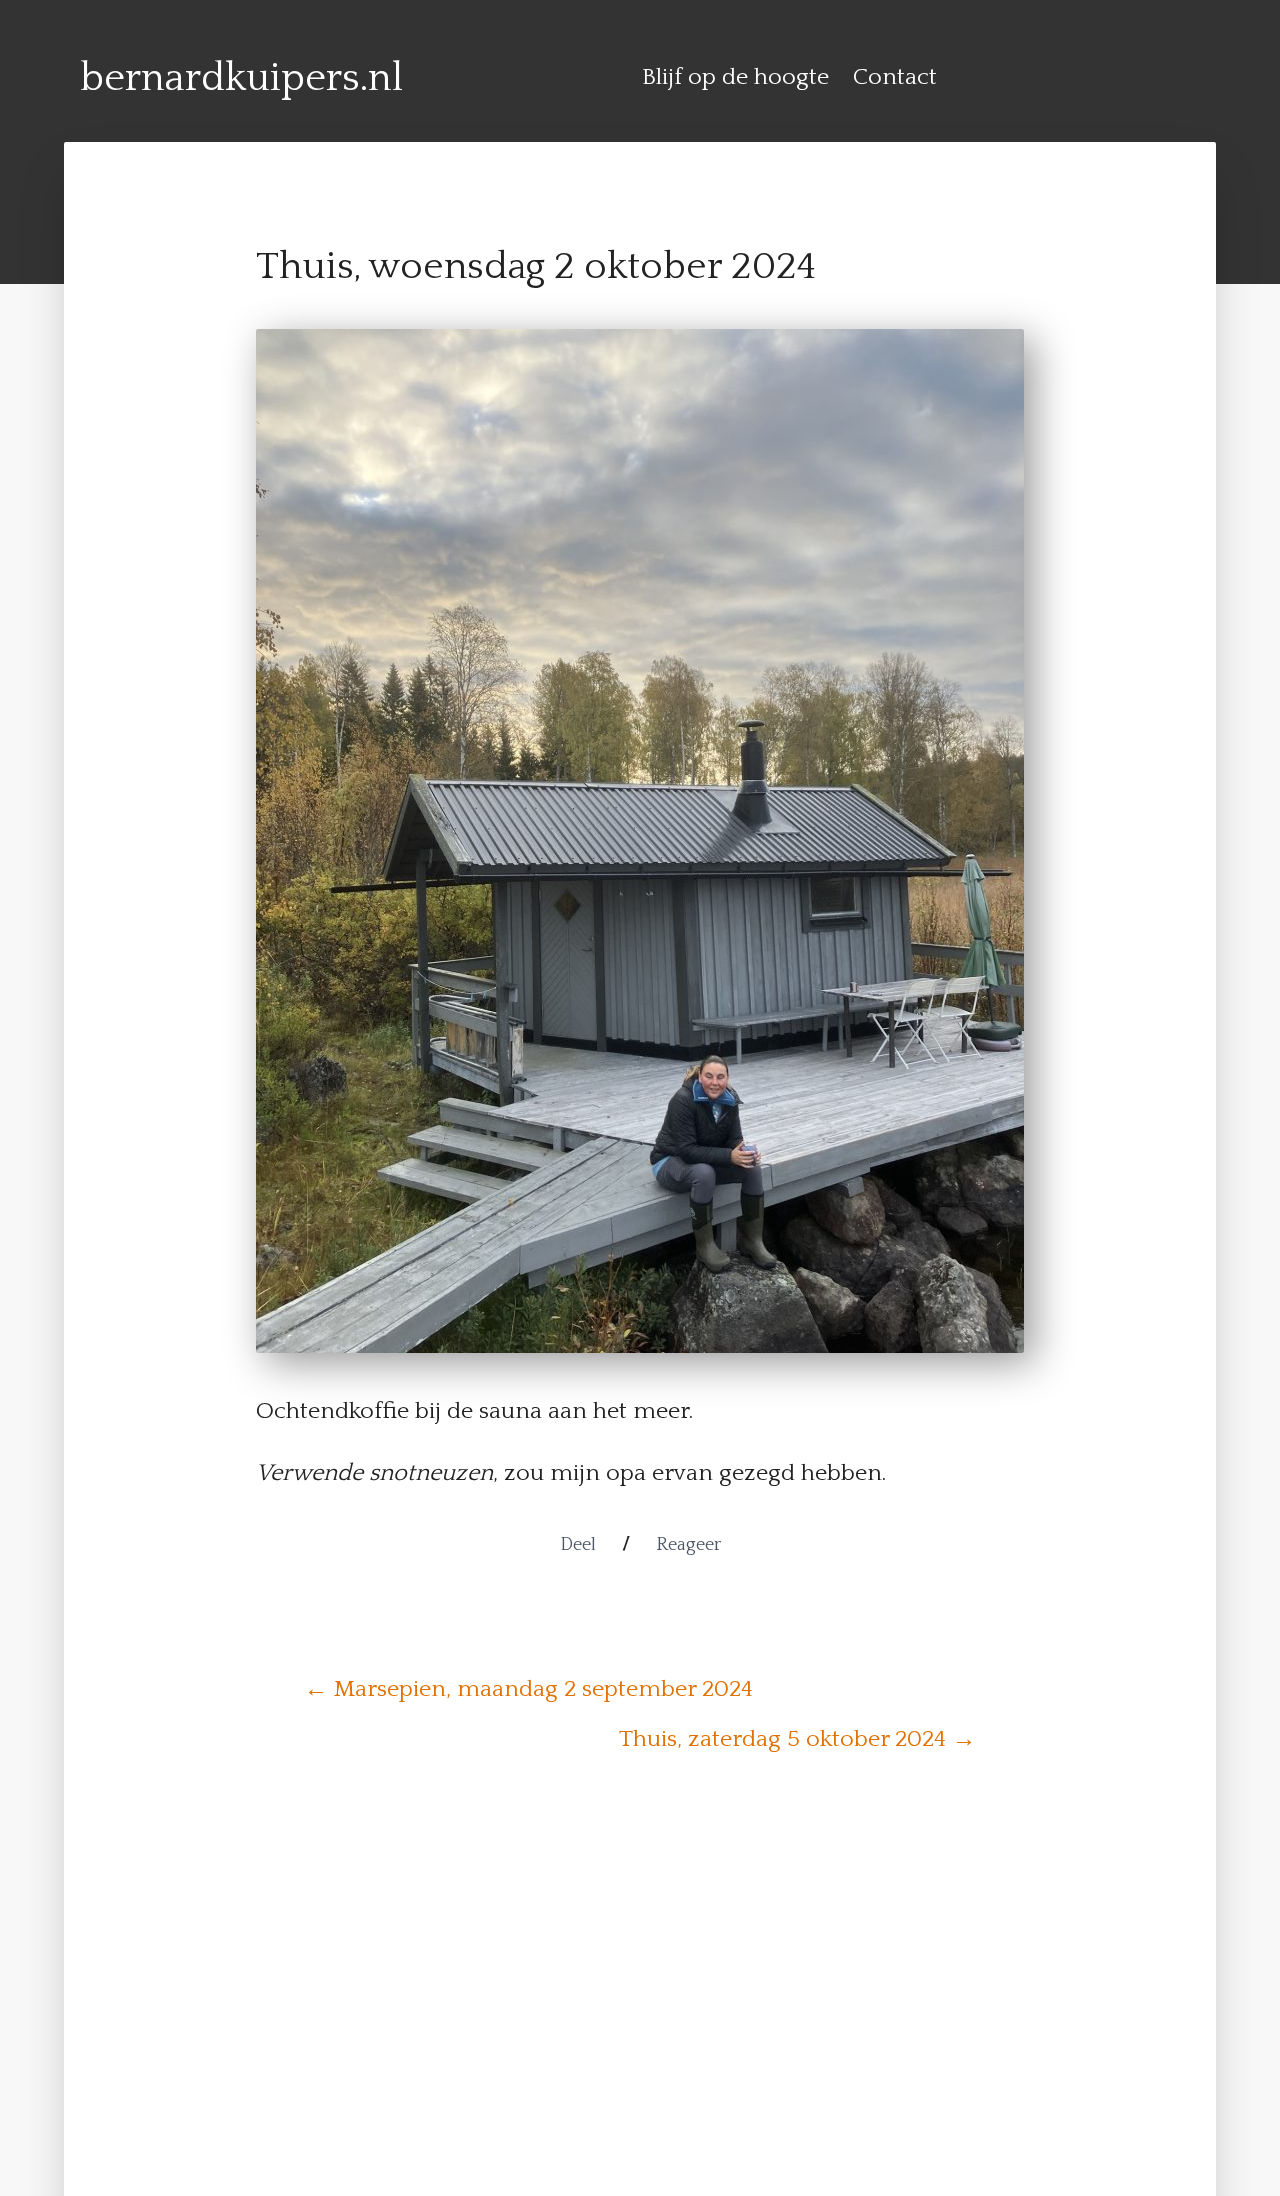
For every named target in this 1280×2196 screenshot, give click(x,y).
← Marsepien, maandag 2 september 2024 (528, 1689)
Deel (578, 1545)
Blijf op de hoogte (735, 77)
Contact (895, 77)
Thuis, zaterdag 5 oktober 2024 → (797, 1739)
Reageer (688, 1545)
